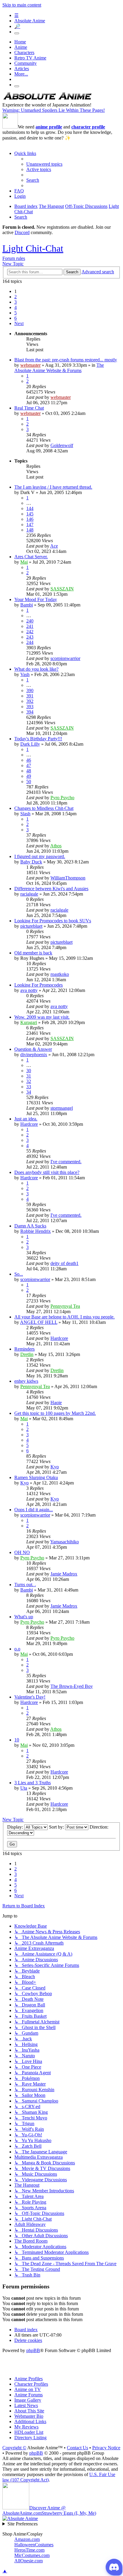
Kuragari (29, 1022)
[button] (19, 323)
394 (30, 712)
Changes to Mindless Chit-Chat (44, 808)
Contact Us (77, 2448)
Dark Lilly (30, 744)
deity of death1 (64, 1263)
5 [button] (16, 313)
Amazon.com (27, 2539)
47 (29, 765)
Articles (22, 69)
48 (29, 771)
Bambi (27, 605)
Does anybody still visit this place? (47, 1172)
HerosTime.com (29, 2550)
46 (29, 760)
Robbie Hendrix (36, 1231)
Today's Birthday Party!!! (38, 739)
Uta (24, 1788)
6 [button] (16, 318)
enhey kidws (26, 1381)
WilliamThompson (68, 878)
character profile (88, 127)
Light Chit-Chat (33, 248)
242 (30, 632)
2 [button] (16, 297)
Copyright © (14, 2448)
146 (30, 519)
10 (17, 1740)
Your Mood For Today (36, 599)
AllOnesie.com (29, 2561)
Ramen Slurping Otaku (36, 1477)
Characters (24, 52)
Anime (21, 47)
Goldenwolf (62, 445)
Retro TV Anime (30, 58)
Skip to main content (22, 5)
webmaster (30, 365)
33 (29, 1087)
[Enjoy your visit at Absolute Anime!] (47, 99)
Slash (25, 814)
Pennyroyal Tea (65, 1306)
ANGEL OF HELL (39, 1322)
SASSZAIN (62, 589)
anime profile (49, 127)
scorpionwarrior (65, 658)
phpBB (33, 2350)
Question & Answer (33, 1049)
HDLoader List (29, 2432)
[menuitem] (44, 164)
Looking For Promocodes (39, 985)
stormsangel (62, 1108)
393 (30, 707)
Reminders (24, 1349)
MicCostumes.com (32, 2555)
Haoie (56, 1403)
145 (30, 514)
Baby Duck (31, 862)
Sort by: (57, 1827)
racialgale (29, 894)
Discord (22, 232)
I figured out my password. (40, 856)
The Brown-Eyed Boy (72, 1686)
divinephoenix (34, 1055)
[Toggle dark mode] (17, 33)
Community (26, 63)
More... (21, 74)
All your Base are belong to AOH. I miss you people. (64, 1317)
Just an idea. (26, 1119)
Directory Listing (30, 2438)
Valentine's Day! (30, 1697)
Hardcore (29, 1124)
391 (30, 696)
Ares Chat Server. (31, 557)
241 (30, 626)
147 (30, 525)
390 (30, 690)
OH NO (22, 1552)
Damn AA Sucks (30, 1226)
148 (30, 530)
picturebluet (31, 926)
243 (30, 637)
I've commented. (66, 1162)
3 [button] (16, 302)
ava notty (29, 990)
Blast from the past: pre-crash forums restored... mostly (66, 360)
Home (20, 42)
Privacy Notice (106, 2448)
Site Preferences (23, 2524)
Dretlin (27, 1354)
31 (29, 1076)
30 (29, 1071)
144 (30, 508)
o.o (17, 1649)
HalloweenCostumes (34, 2545)
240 (30, 621)
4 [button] (16, 307)
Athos (56, 846)
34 (29, 1092)
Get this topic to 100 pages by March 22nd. (55, 1413)
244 (30, 642)
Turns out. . (25, 1585)
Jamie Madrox (64, 1574)
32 (29, 1081)
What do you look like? (36, 669)
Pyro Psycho (62, 798)
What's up (24, 1617)
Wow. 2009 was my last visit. (42, 1017)
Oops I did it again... (34, 1510)
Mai (24, 562)
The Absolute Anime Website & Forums (59, 368)
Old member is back (33, 953)
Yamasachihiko (64, 1542)
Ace (54, 546)
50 (29, 781)
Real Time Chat (29, 408)
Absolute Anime (30, 21)
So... (19, 1274)
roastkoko (60, 974)
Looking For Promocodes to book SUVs (53, 921)
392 (30, 701)
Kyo (55, 1467)
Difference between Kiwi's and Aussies (51, 889)
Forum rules (14, 258)
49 (29, 776)
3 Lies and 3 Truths (33, 1783)
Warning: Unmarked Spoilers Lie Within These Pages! (54, 110)
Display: (16, 1827)
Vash (25, 674)
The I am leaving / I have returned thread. (53, 487)
